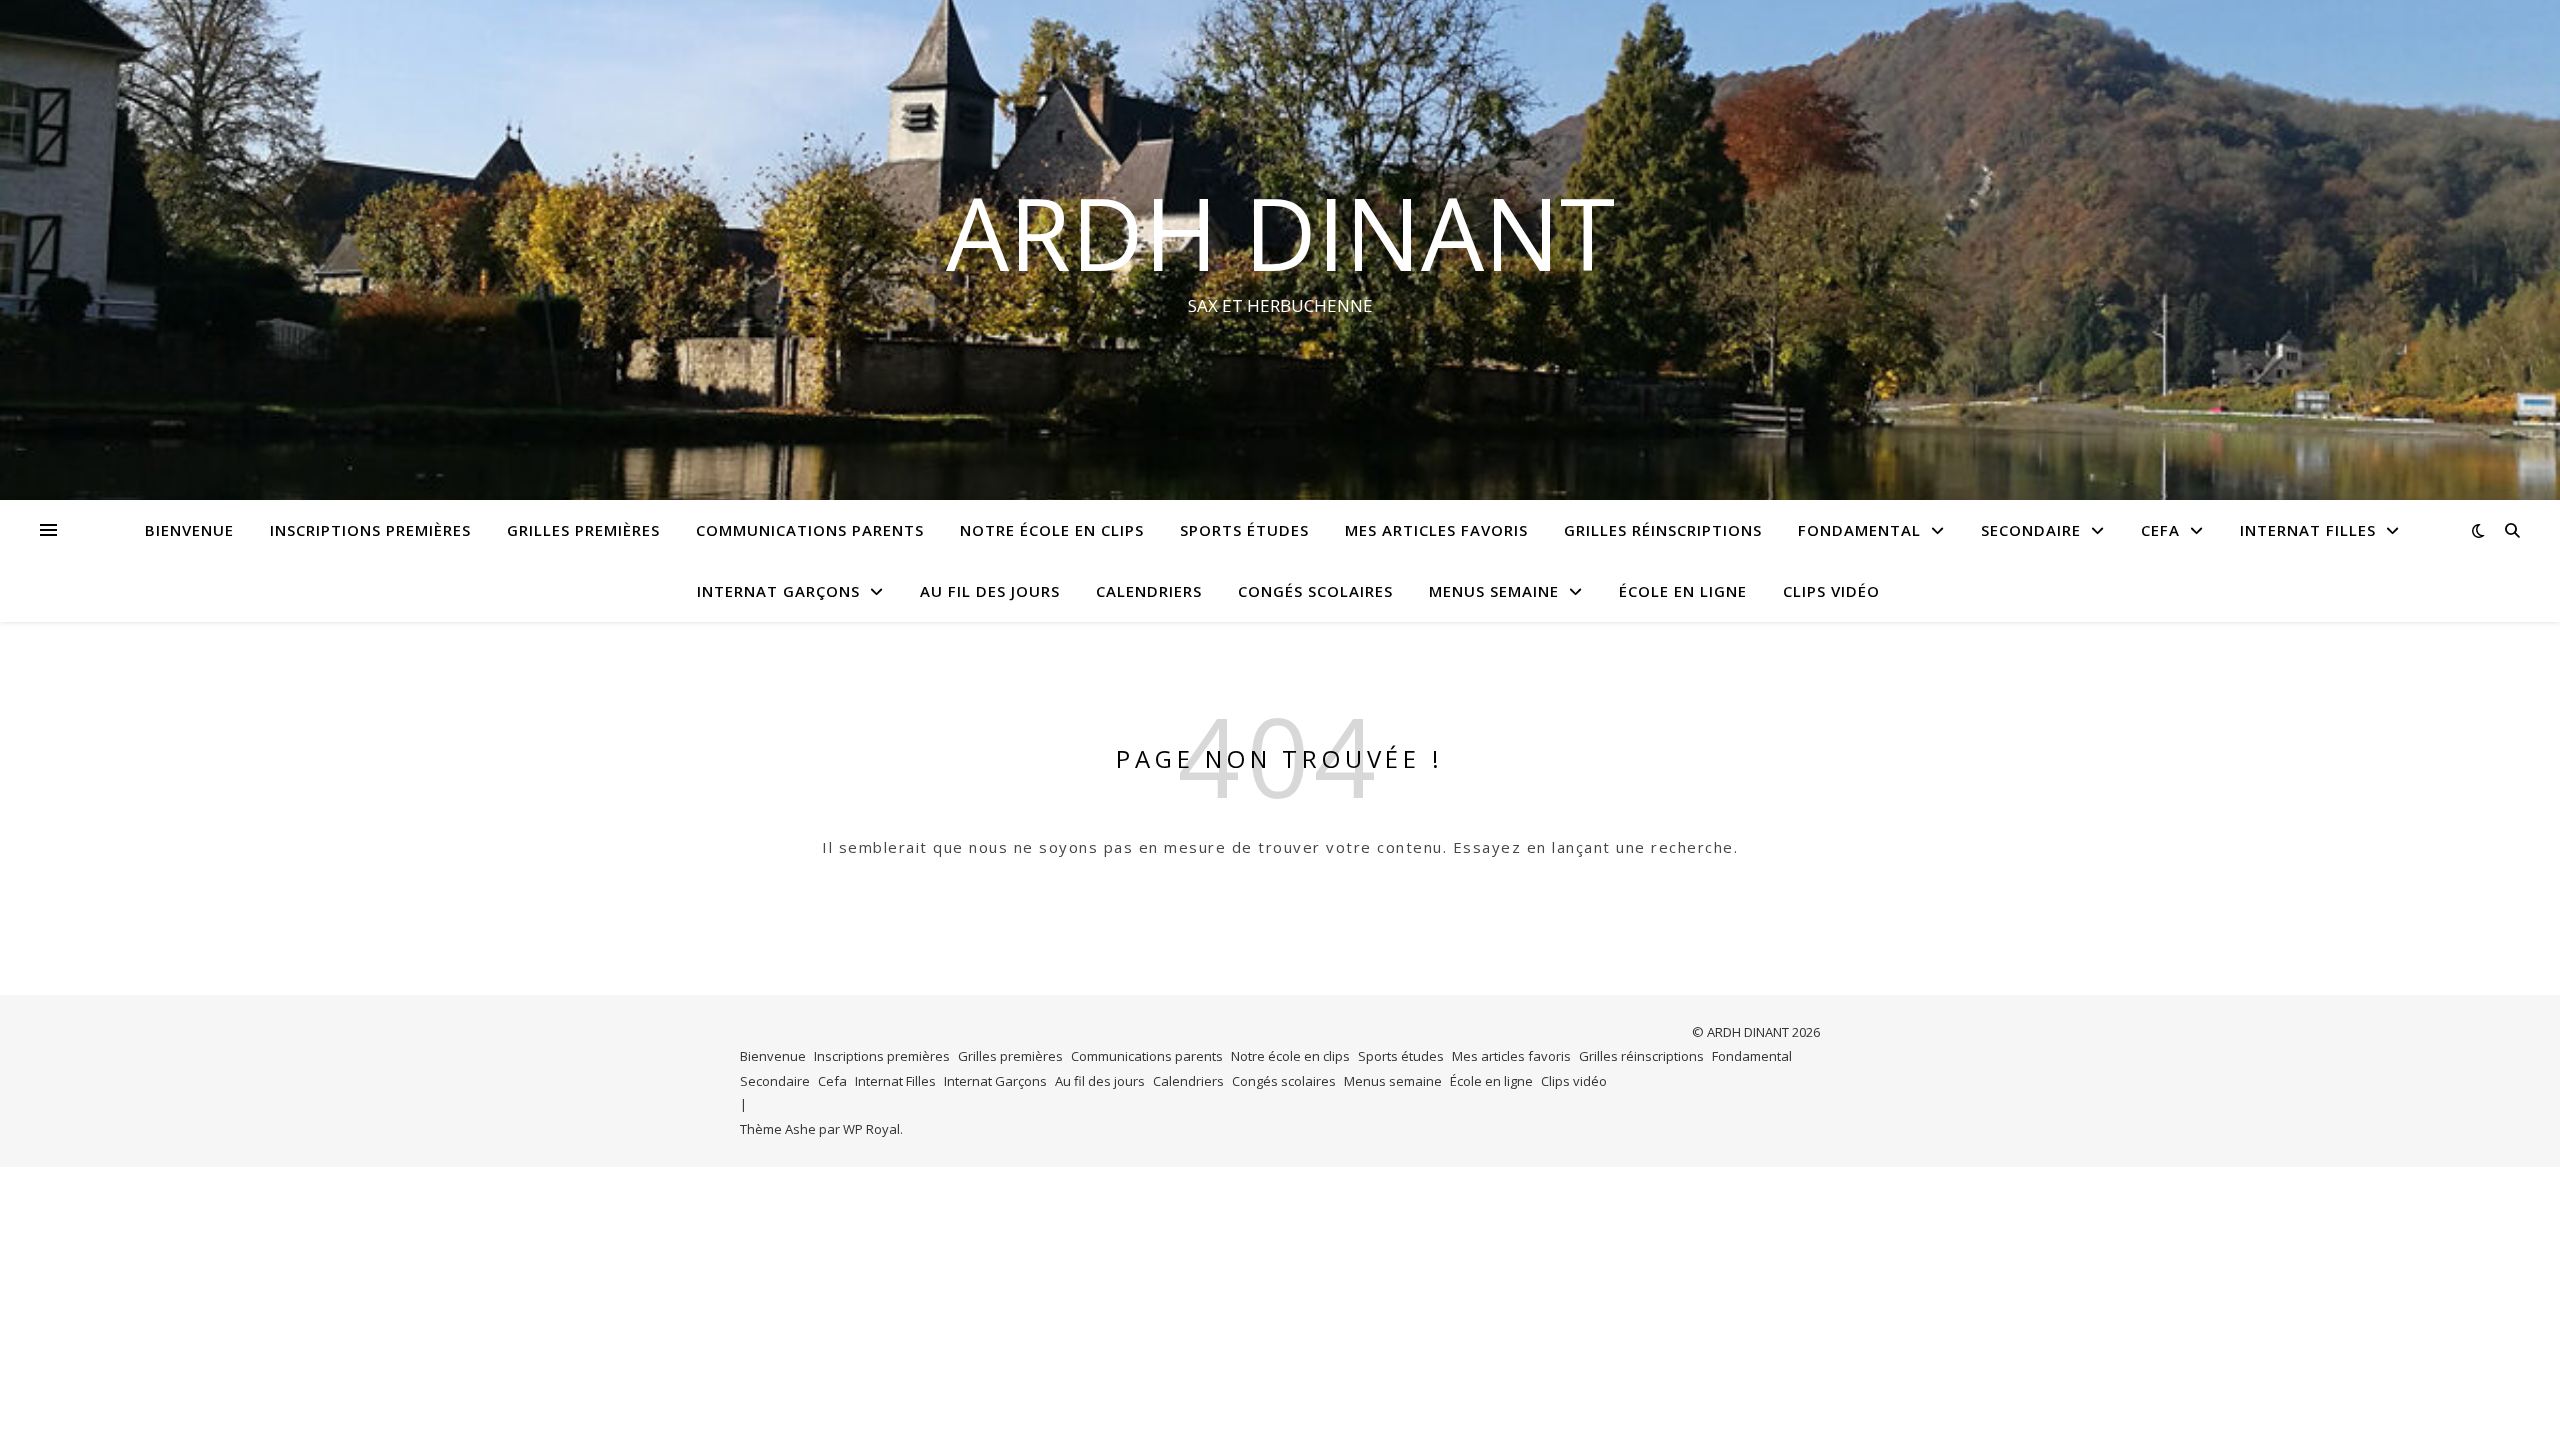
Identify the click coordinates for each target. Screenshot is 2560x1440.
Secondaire (2031, 530)
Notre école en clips (1052, 530)
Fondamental (1859, 530)
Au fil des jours (990, 591)
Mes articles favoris (1436, 530)
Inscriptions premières (370, 530)
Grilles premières (583, 530)
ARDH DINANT (1280, 232)
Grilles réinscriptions (1663, 530)
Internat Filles (2308, 530)
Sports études (1244, 530)
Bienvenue (189, 530)
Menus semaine (1494, 591)
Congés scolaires (1315, 591)
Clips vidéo (1831, 591)
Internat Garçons (778, 591)
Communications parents (810, 530)
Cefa (2160, 530)
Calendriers (1149, 591)
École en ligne (1683, 591)
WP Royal (871, 1129)
